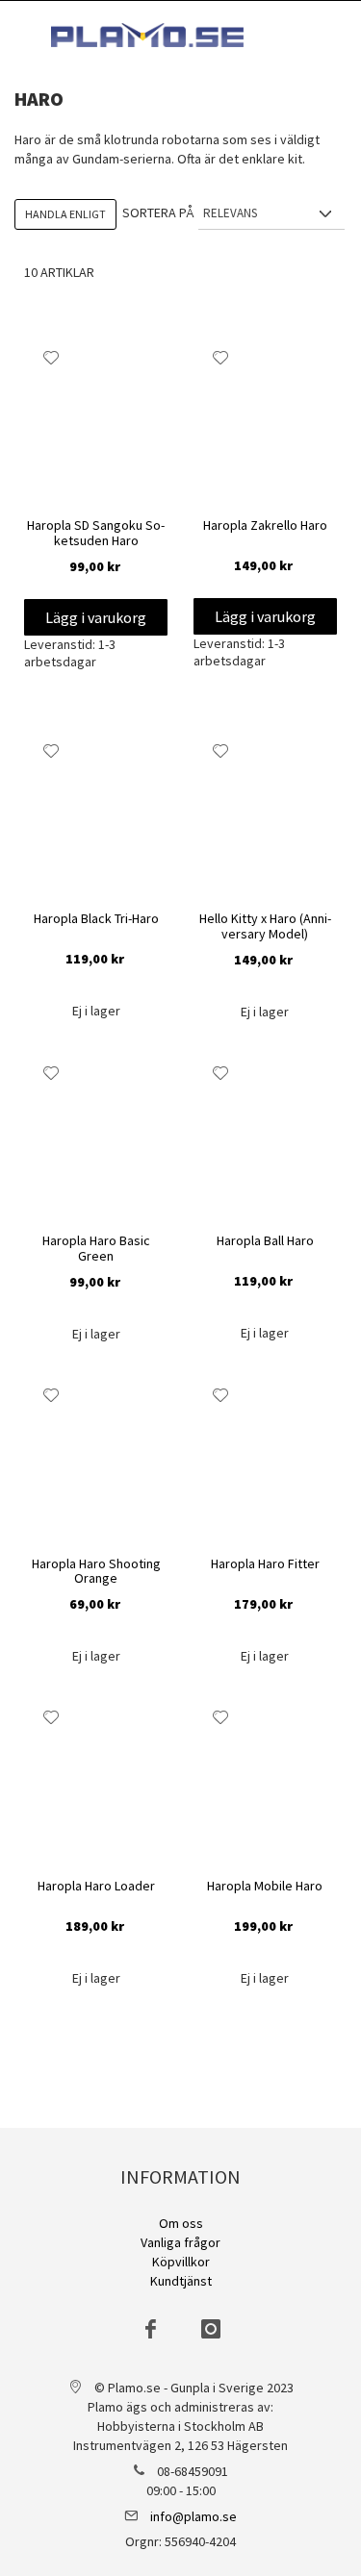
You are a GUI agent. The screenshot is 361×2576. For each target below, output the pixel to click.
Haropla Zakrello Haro (265, 526)
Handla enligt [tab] (65, 214)
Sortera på (158, 213)
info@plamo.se (193, 2516)
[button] (52, 358)
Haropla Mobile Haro (265, 1887)
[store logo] (147, 35)
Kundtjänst (181, 2281)
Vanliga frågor (180, 2242)
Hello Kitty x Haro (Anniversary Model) (265, 926)
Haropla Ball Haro (265, 1241)
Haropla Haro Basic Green (96, 1249)
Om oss (181, 2223)
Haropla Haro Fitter (265, 1564)
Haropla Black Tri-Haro (96, 919)
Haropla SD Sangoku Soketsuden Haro (96, 533)
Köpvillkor (181, 2262)
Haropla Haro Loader (96, 1887)
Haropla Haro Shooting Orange (96, 1572)
